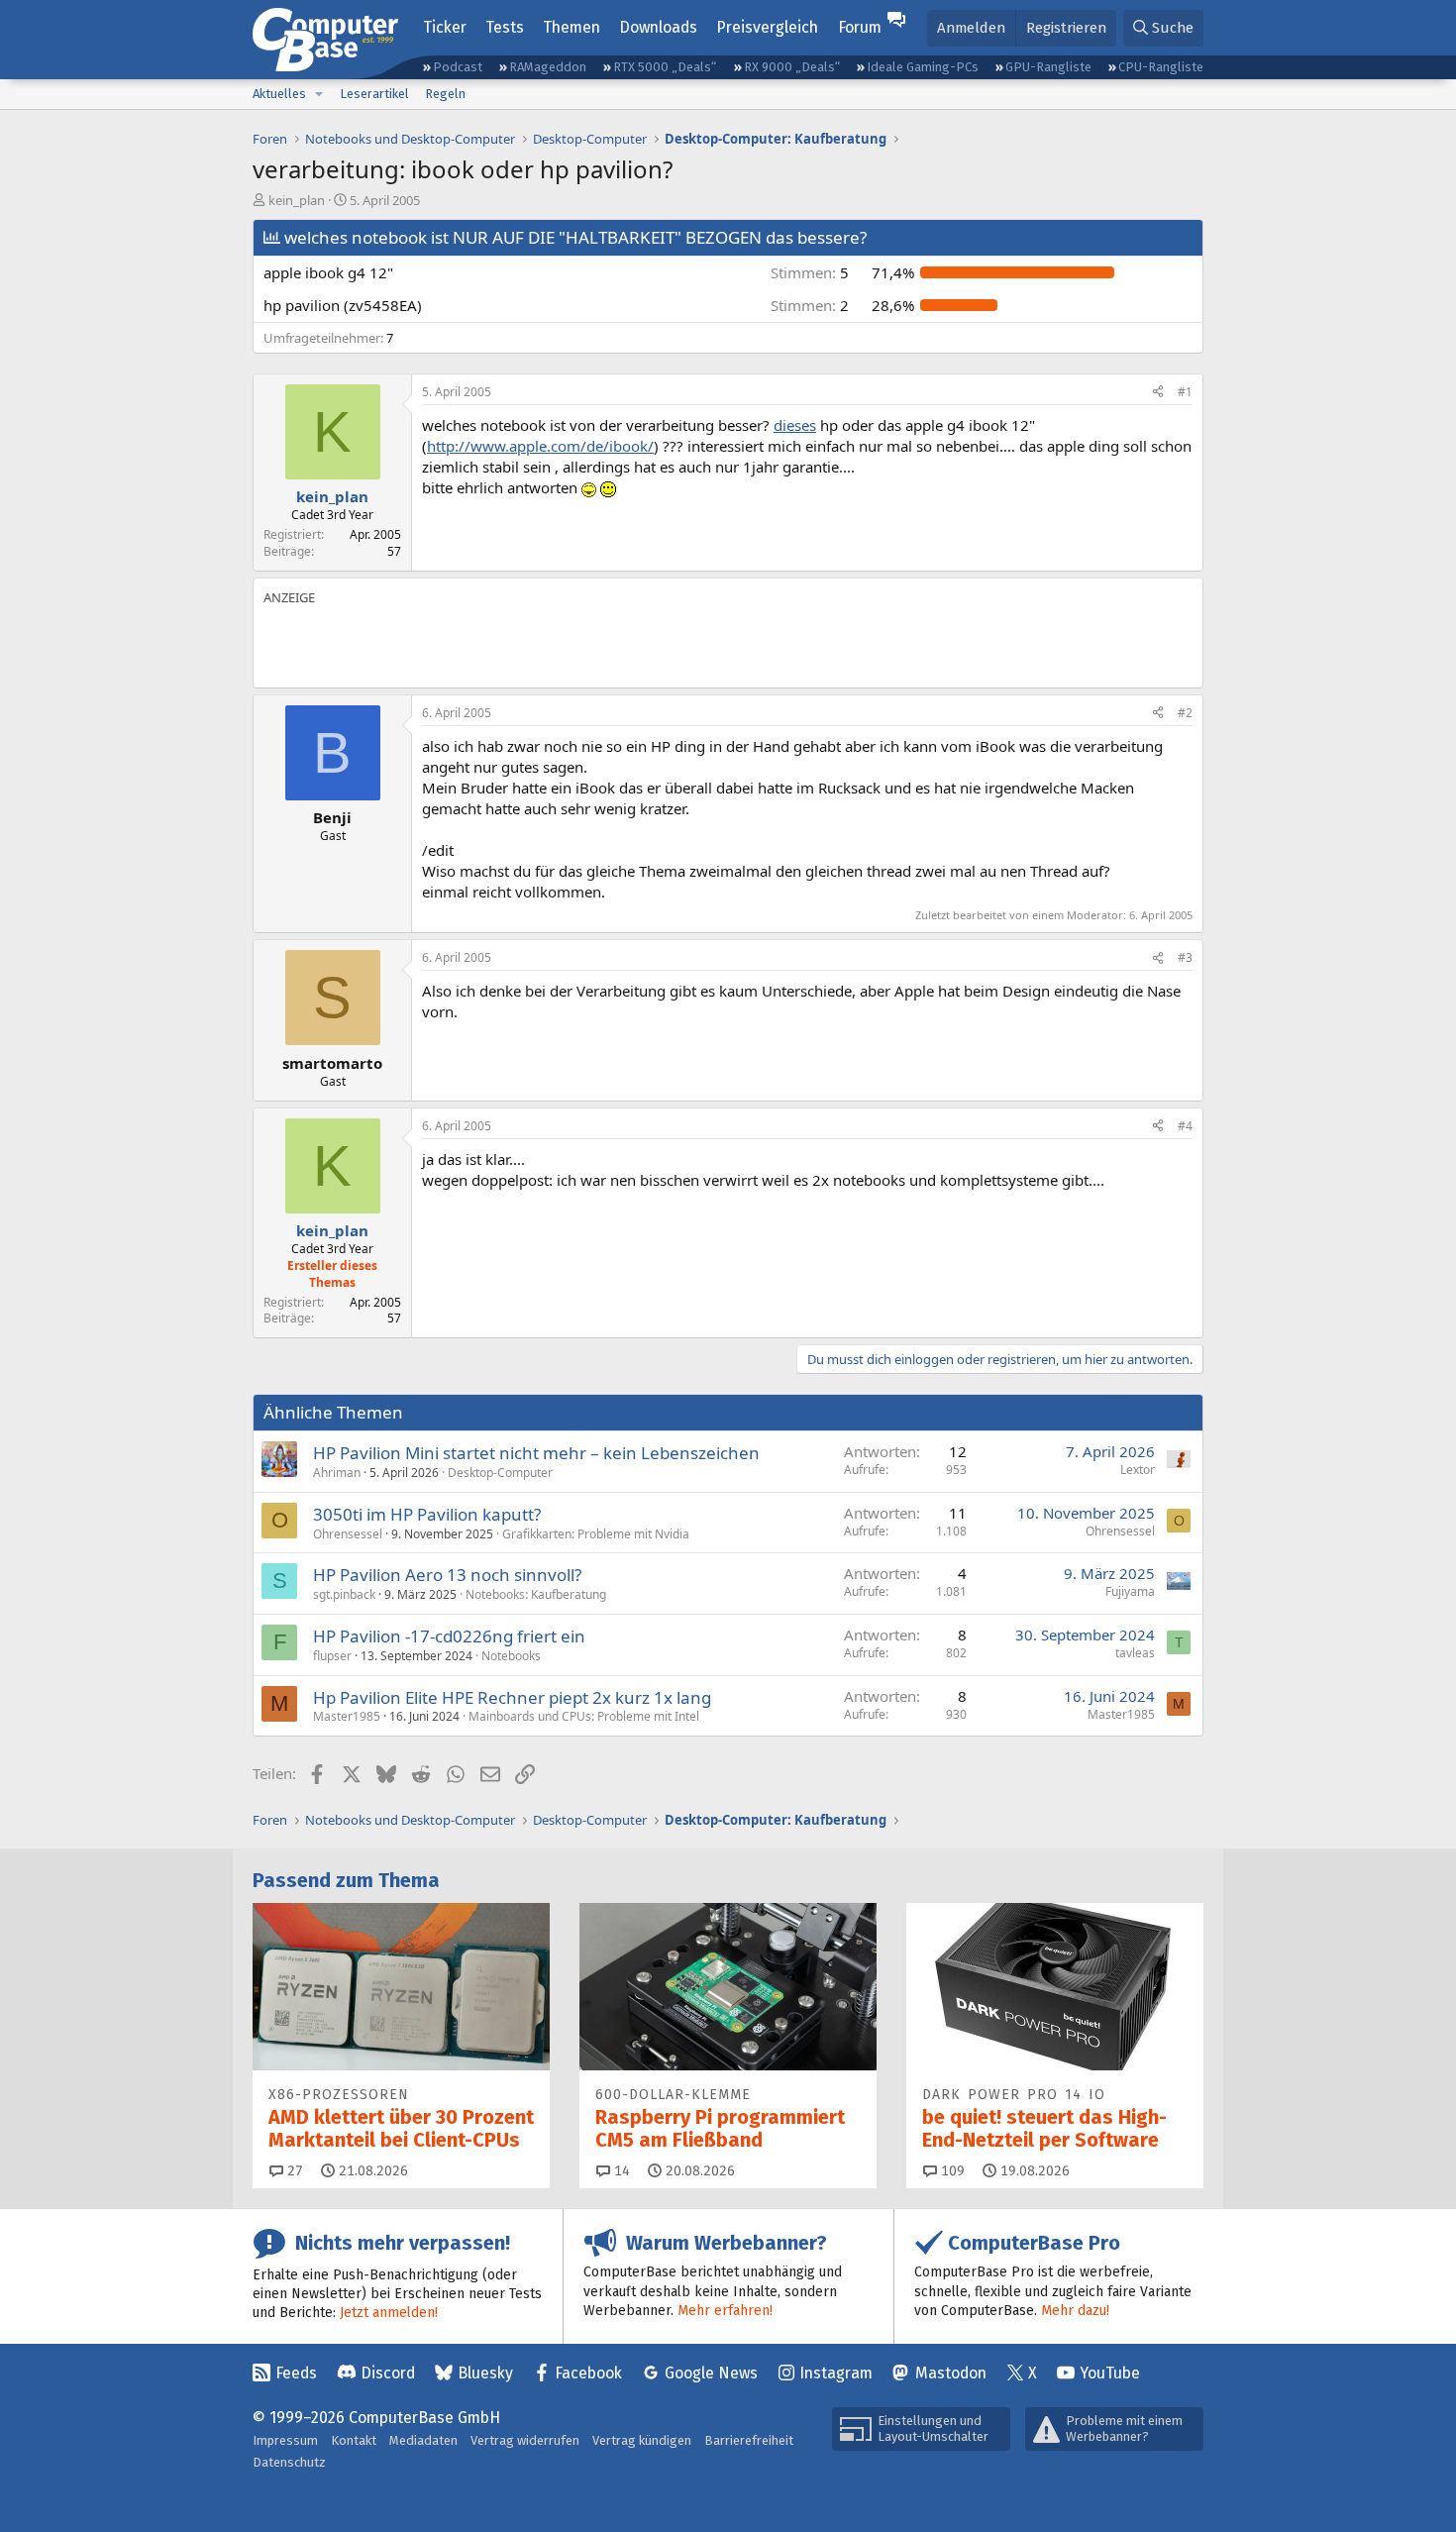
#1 (1185, 392)
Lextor (1138, 1470)
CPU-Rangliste (1161, 67)
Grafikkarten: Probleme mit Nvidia (596, 1534)
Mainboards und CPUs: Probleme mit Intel (584, 1716)
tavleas (1135, 1653)
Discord (388, 2373)
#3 (1185, 957)
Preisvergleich (767, 27)
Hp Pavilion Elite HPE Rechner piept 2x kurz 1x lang (512, 1697)
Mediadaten (423, 2440)
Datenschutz (289, 2462)
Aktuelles (279, 94)
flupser (332, 1656)
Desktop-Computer (500, 1473)
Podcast (458, 67)
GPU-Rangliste (1048, 67)
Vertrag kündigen (642, 2440)
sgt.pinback (344, 1594)
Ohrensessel (348, 1534)
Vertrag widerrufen (525, 2440)
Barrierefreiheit (749, 2440)
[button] (319, 94)
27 (293, 2171)
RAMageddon (548, 67)
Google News (711, 2373)
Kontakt (354, 2440)
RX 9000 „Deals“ (792, 67)
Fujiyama (1130, 1591)
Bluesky (485, 2373)
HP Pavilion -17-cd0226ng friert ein (449, 1636)
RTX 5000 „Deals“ (665, 67)
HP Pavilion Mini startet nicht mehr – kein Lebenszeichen (536, 1453)
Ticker (445, 27)
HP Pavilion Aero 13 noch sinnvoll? (447, 1575)
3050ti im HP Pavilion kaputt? (427, 1514)
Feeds (296, 2373)
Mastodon (951, 2373)
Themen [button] (572, 27)
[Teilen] (1158, 393)
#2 (1185, 713)
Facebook (588, 2373)
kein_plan (297, 200)
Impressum (285, 2440)
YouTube (1110, 2373)
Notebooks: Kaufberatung (536, 1594)
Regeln (445, 94)
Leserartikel (374, 94)
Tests (505, 27)
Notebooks (511, 1656)
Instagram (836, 2373)
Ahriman (337, 1473)
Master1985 (347, 1716)
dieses (795, 425)
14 (620, 2171)
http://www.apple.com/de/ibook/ (540, 446)
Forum (860, 27)
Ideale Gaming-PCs (923, 67)
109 (951, 2171)
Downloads (658, 27)
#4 (1185, 1126)
